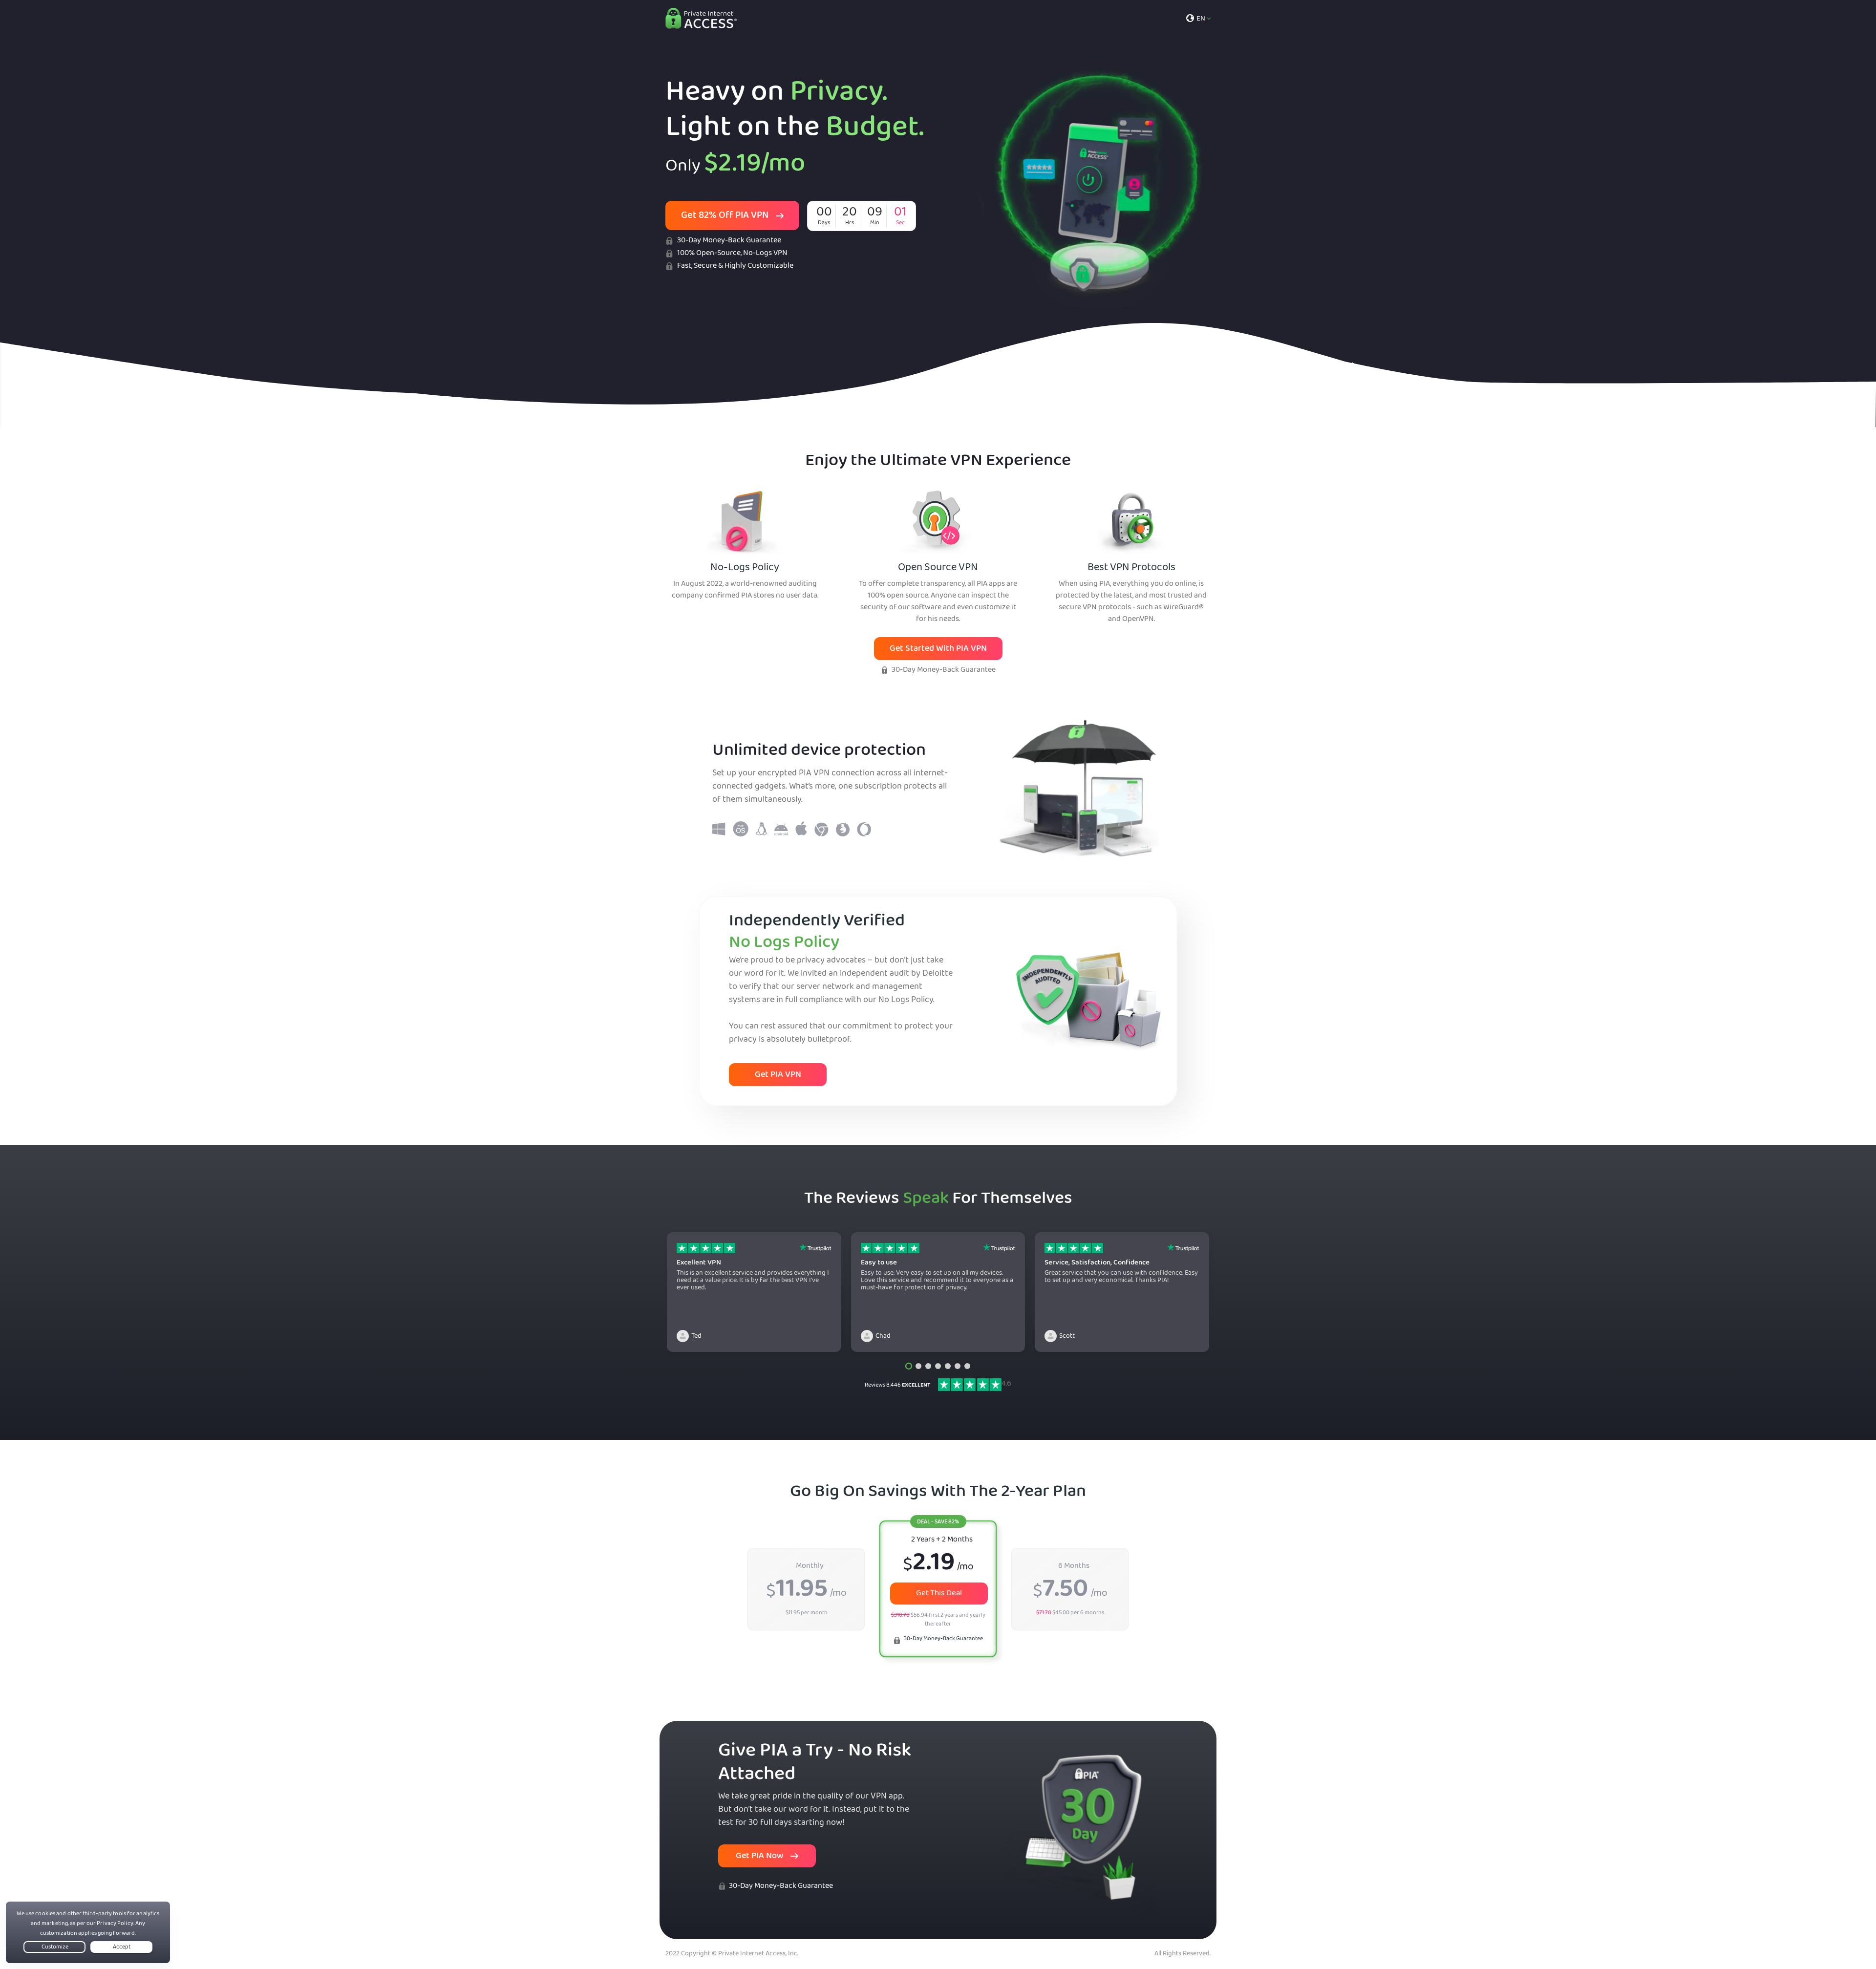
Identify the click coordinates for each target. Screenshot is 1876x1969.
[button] (909, 1366)
